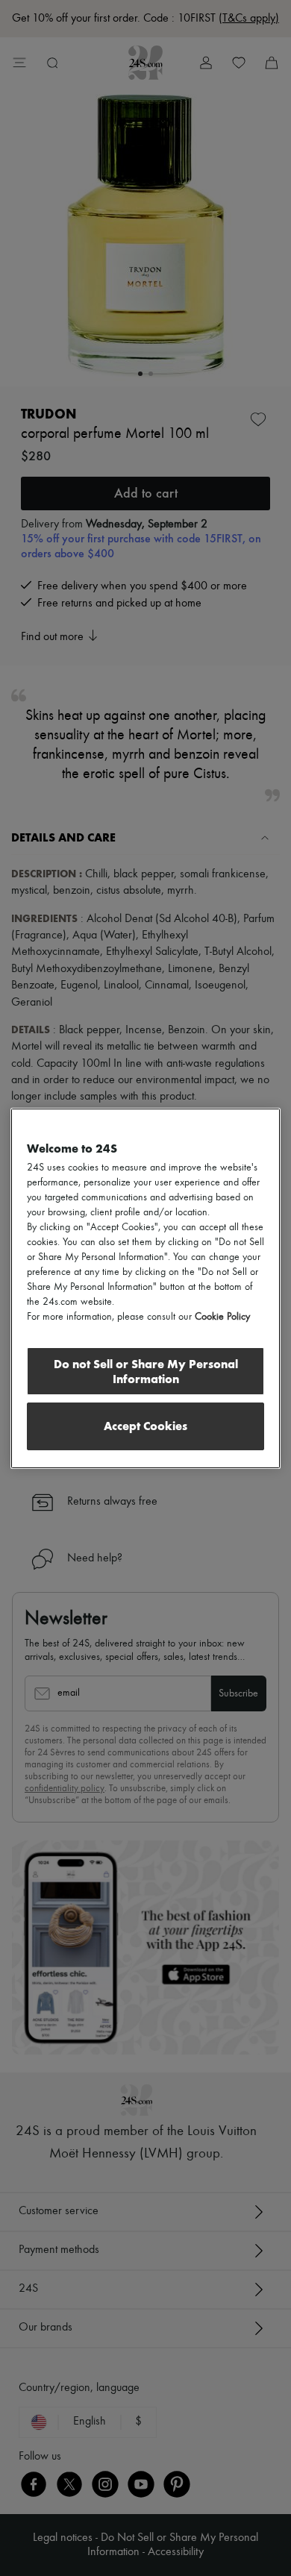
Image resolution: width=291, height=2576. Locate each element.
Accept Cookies (145, 1426)
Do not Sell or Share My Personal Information (146, 1372)
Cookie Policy (222, 1317)
